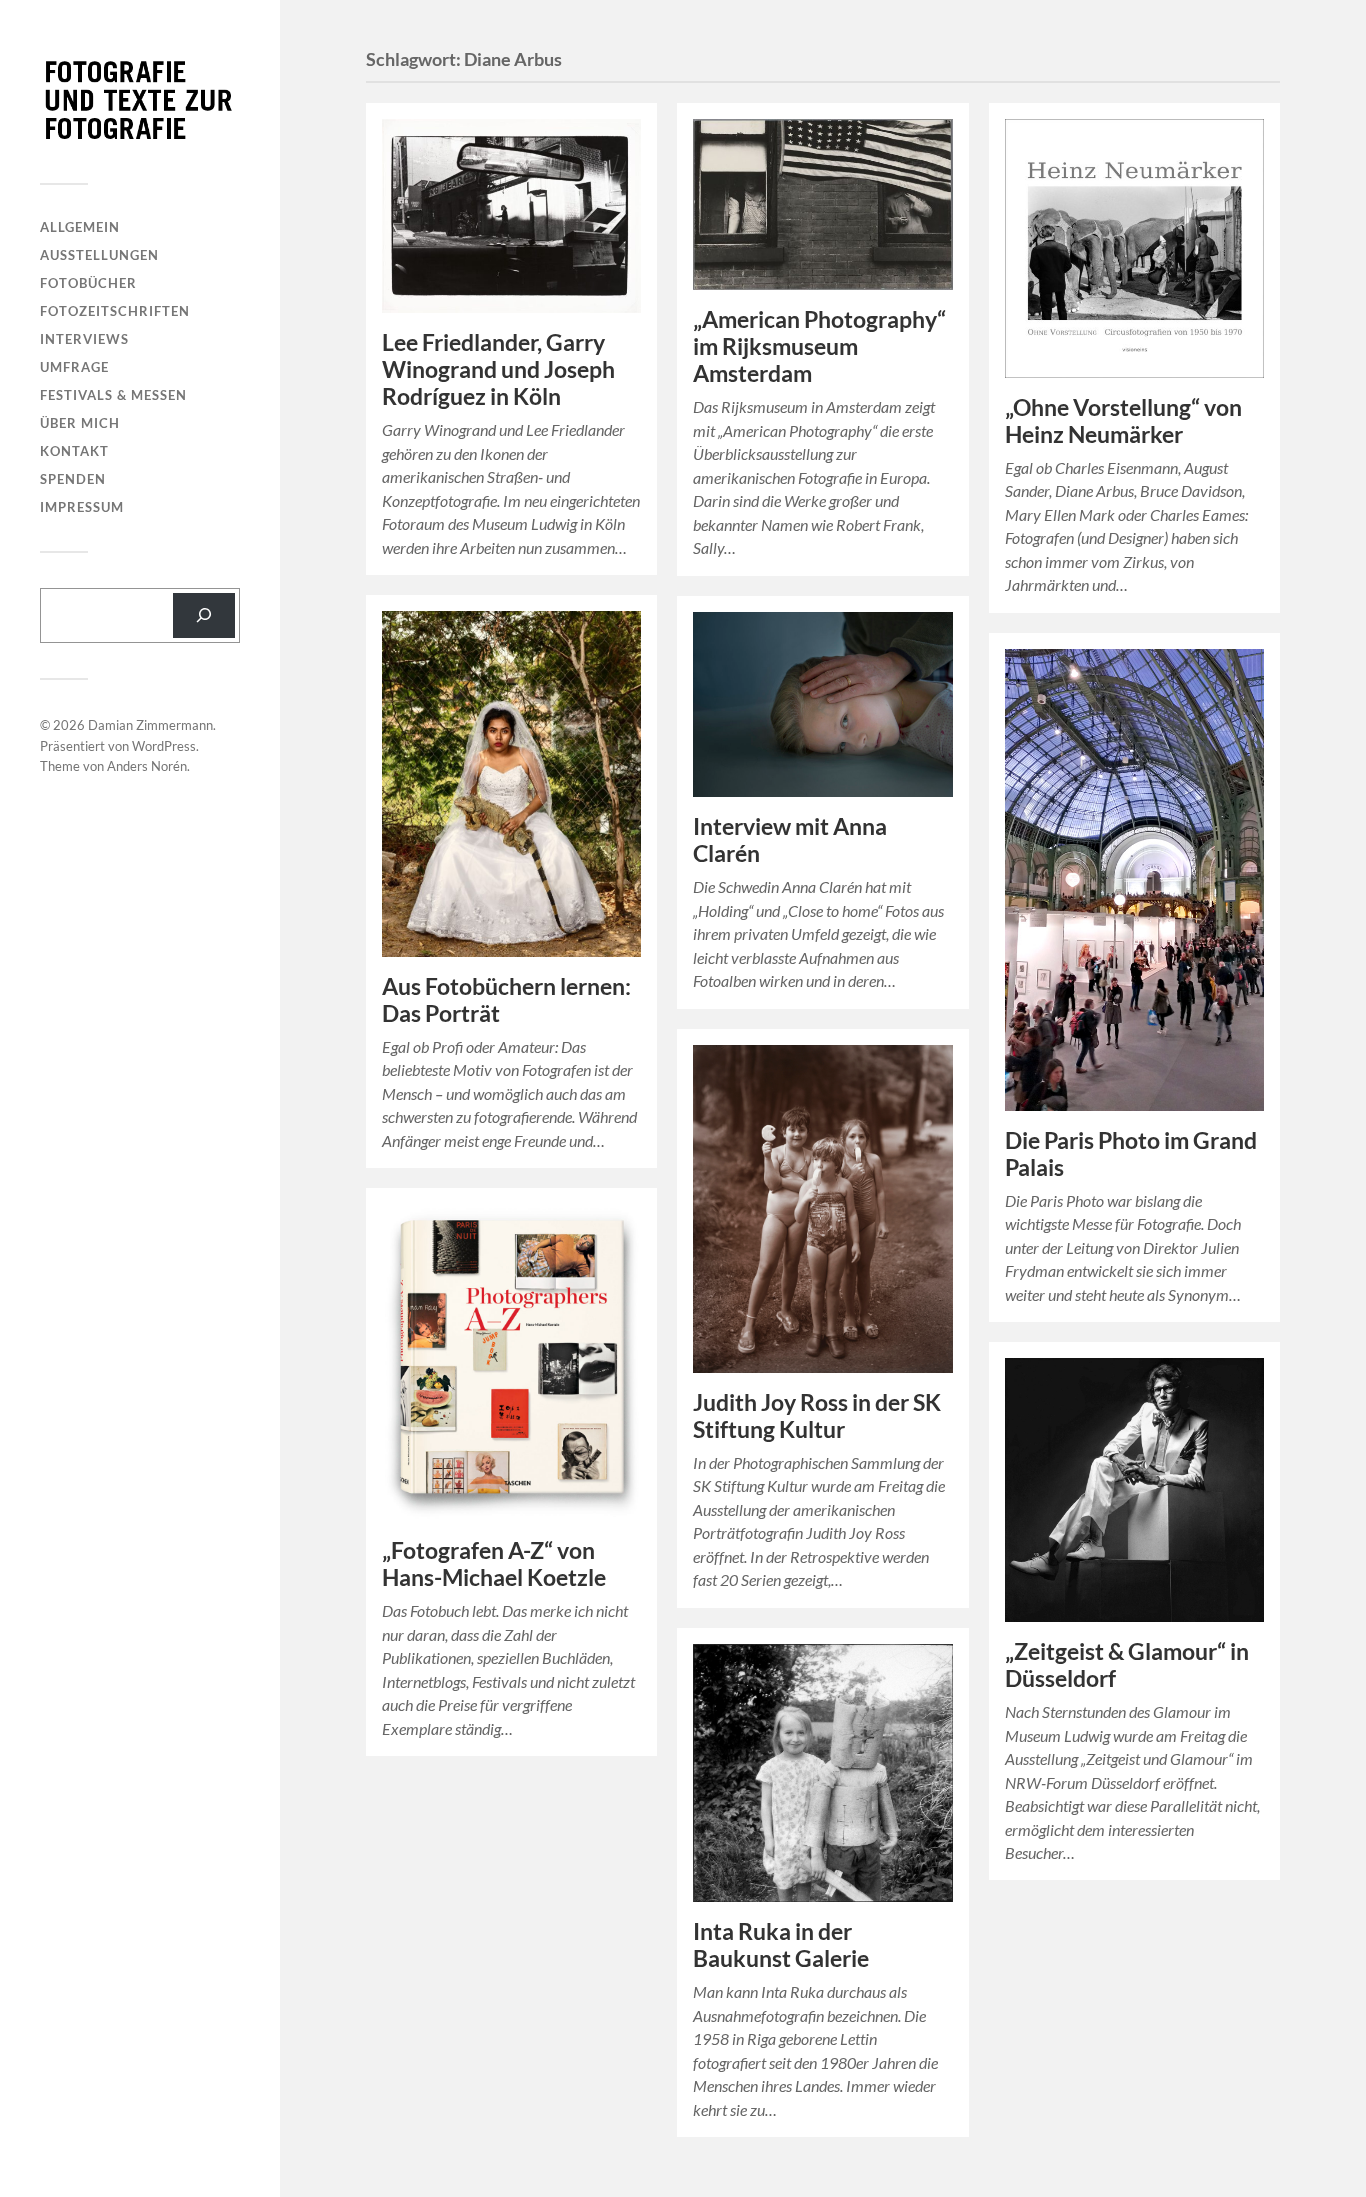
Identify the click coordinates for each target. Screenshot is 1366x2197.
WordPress (164, 746)
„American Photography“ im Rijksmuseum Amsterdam (819, 346)
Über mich (80, 423)
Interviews (84, 339)
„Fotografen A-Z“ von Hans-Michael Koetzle (494, 1564)
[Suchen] (204, 615)
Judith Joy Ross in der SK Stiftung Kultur (817, 1416)
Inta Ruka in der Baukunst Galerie (781, 1945)
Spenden (73, 479)
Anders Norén (147, 766)
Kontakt (74, 451)
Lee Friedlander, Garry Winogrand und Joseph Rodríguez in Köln (498, 369)
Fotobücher (88, 283)
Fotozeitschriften (115, 311)
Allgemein (80, 227)
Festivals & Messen (113, 395)
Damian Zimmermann (150, 725)
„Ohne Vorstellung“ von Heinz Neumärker (1123, 421)
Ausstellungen (99, 255)
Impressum (82, 507)
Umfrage (74, 367)
